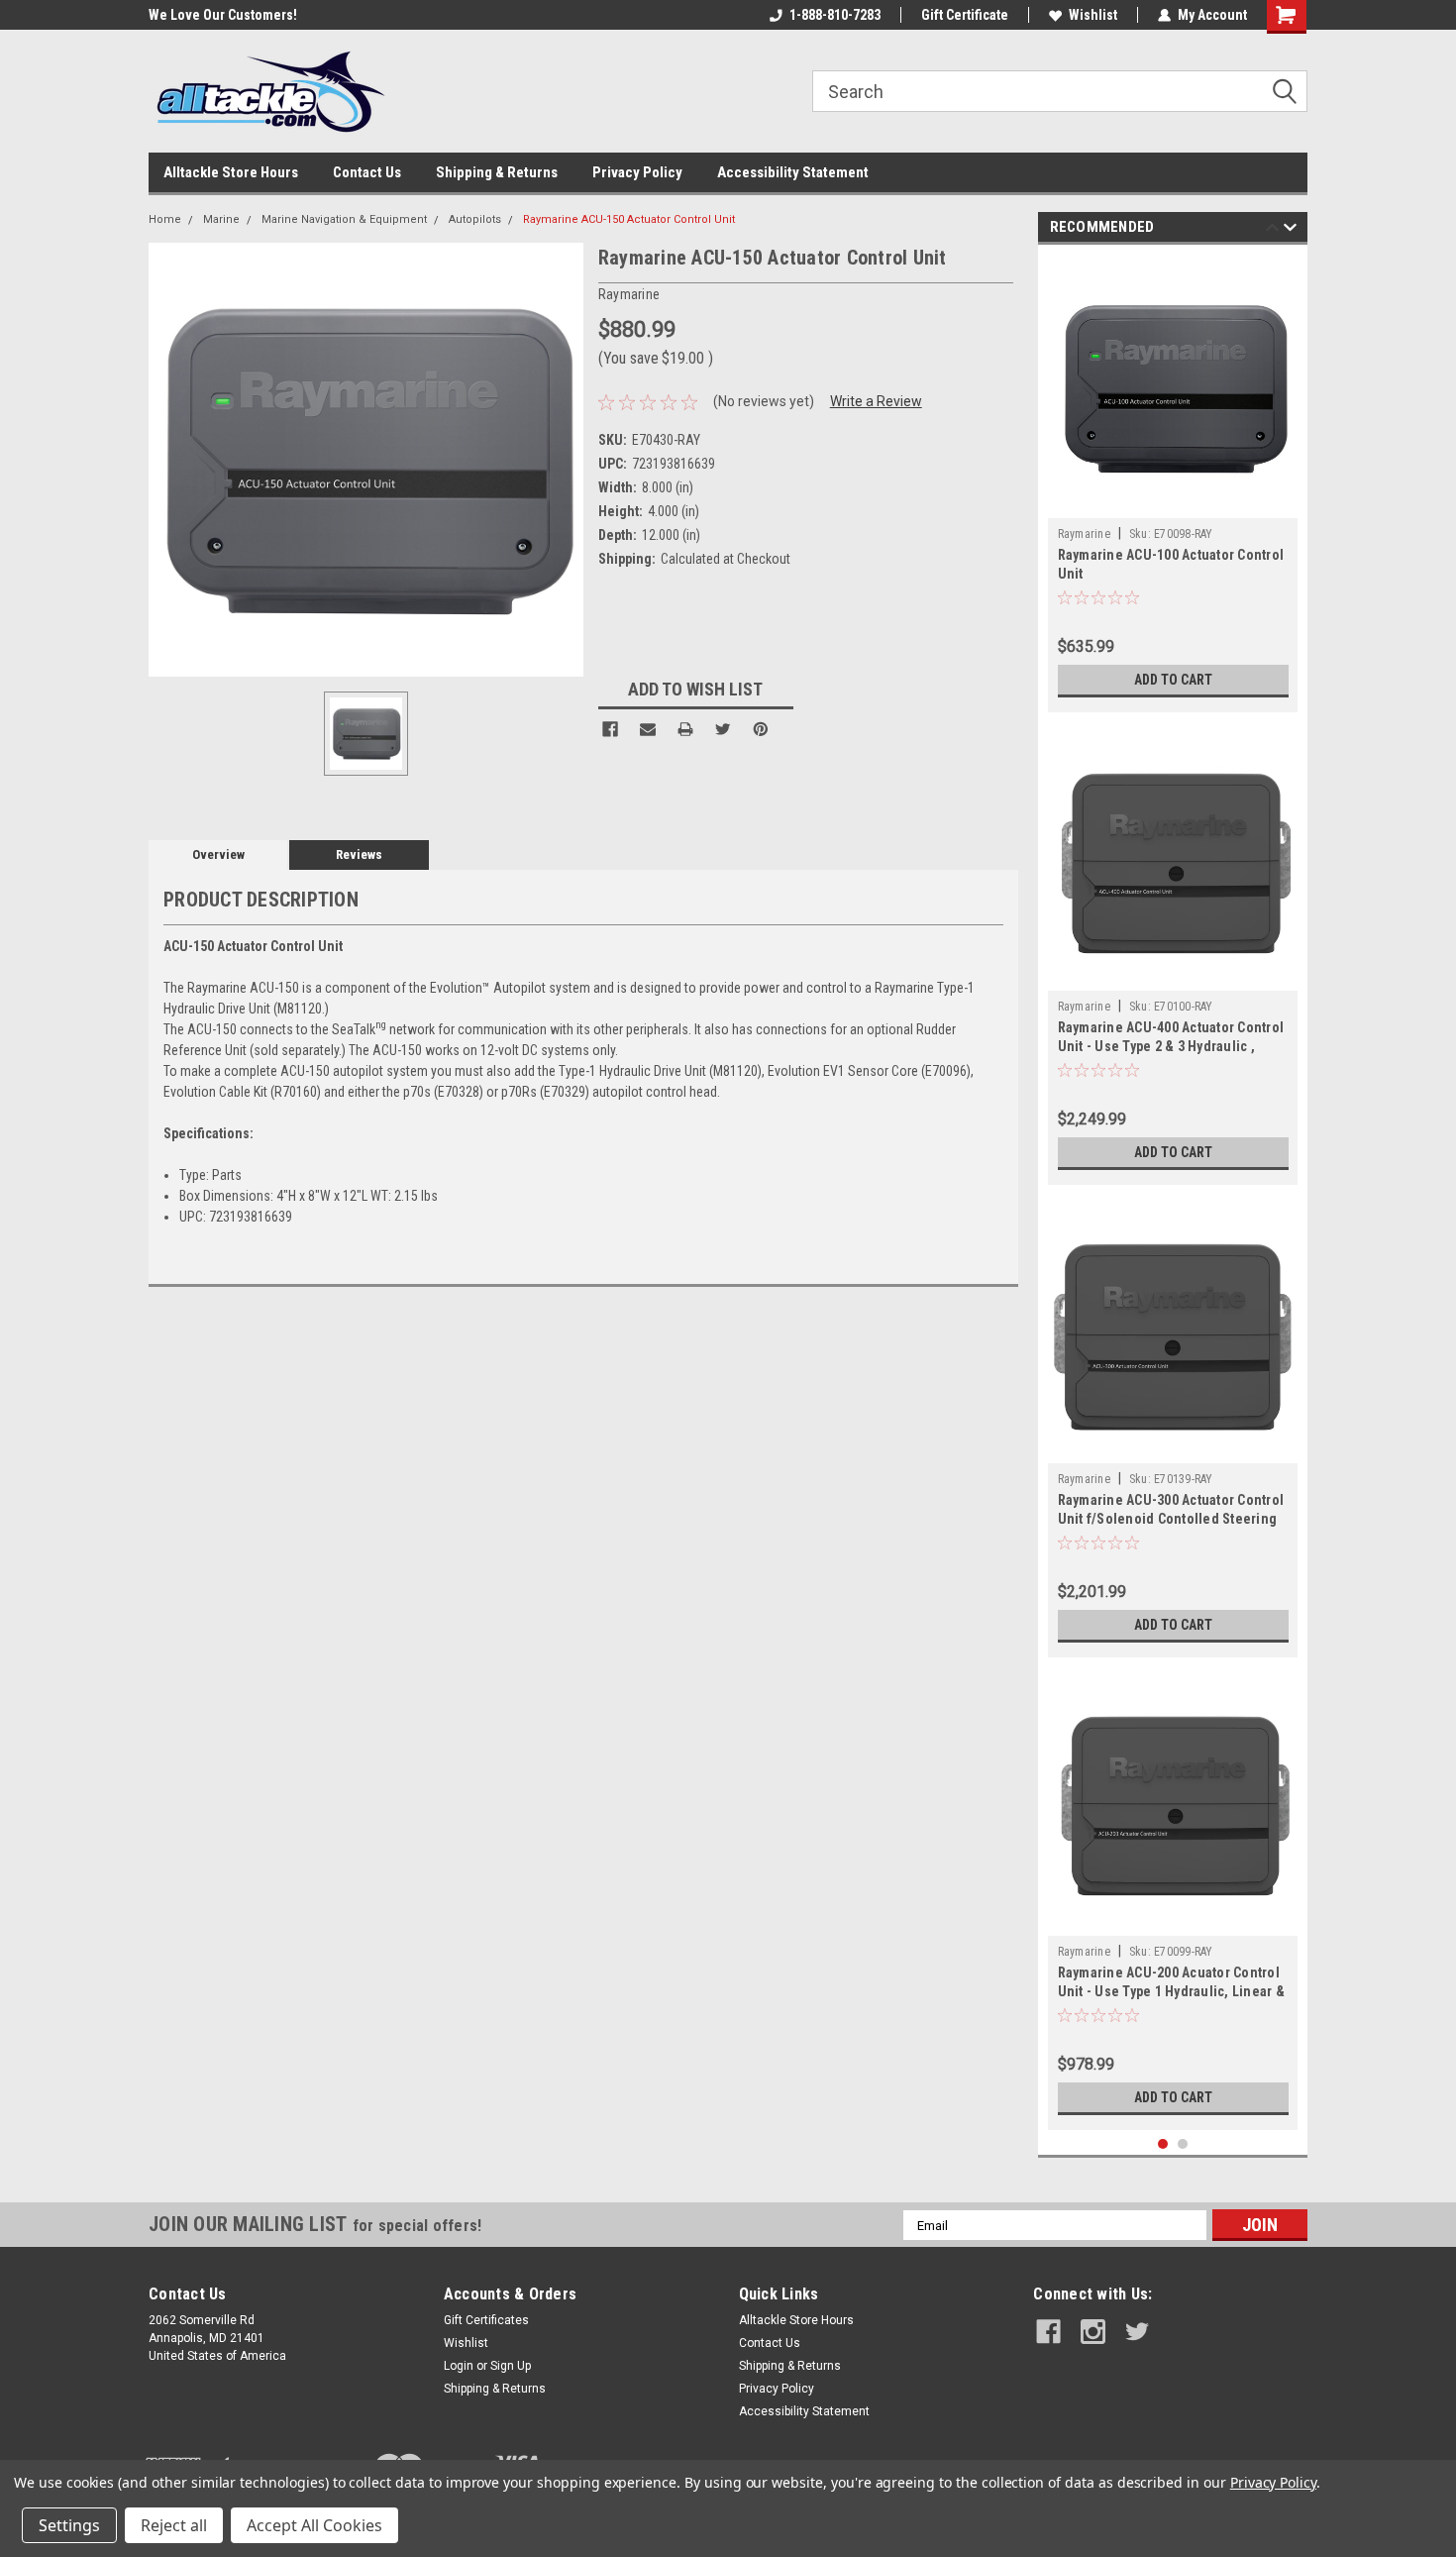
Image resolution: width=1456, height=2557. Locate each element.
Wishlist (1093, 15)
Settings (69, 2525)
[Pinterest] (761, 729)
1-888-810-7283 (835, 15)
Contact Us (367, 172)
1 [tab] (1163, 2144)
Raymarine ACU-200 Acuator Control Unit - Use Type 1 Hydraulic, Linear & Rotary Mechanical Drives (1171, 1991)
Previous (1272, 230)
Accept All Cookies (314, 2525)
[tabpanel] (1173, 483)
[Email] (648, 729)
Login (459, 2366)
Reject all (174, 2525)
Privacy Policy (637, 172)
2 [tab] (1183, 2144)
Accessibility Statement (793, 172)
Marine (221, 219)
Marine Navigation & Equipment (344, 219)
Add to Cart (1173, 680)
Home (165, 219)
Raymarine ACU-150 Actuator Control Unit (629, 219)
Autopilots (475, 219)
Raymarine (1084, 534)
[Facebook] (610, 729)
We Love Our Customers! (156, 15)
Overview (218, 854)
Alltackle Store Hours (231, 172)
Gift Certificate (965, 15)
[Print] (685, 729)
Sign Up (511, 2366)
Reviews (359, 854)
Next (1290, 230)
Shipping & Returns (497, 172)
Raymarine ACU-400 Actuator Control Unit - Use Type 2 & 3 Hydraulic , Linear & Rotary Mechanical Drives (1171, 1046)
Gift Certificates (486, 2320)
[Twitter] (723, 729)
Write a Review (876, 401)
